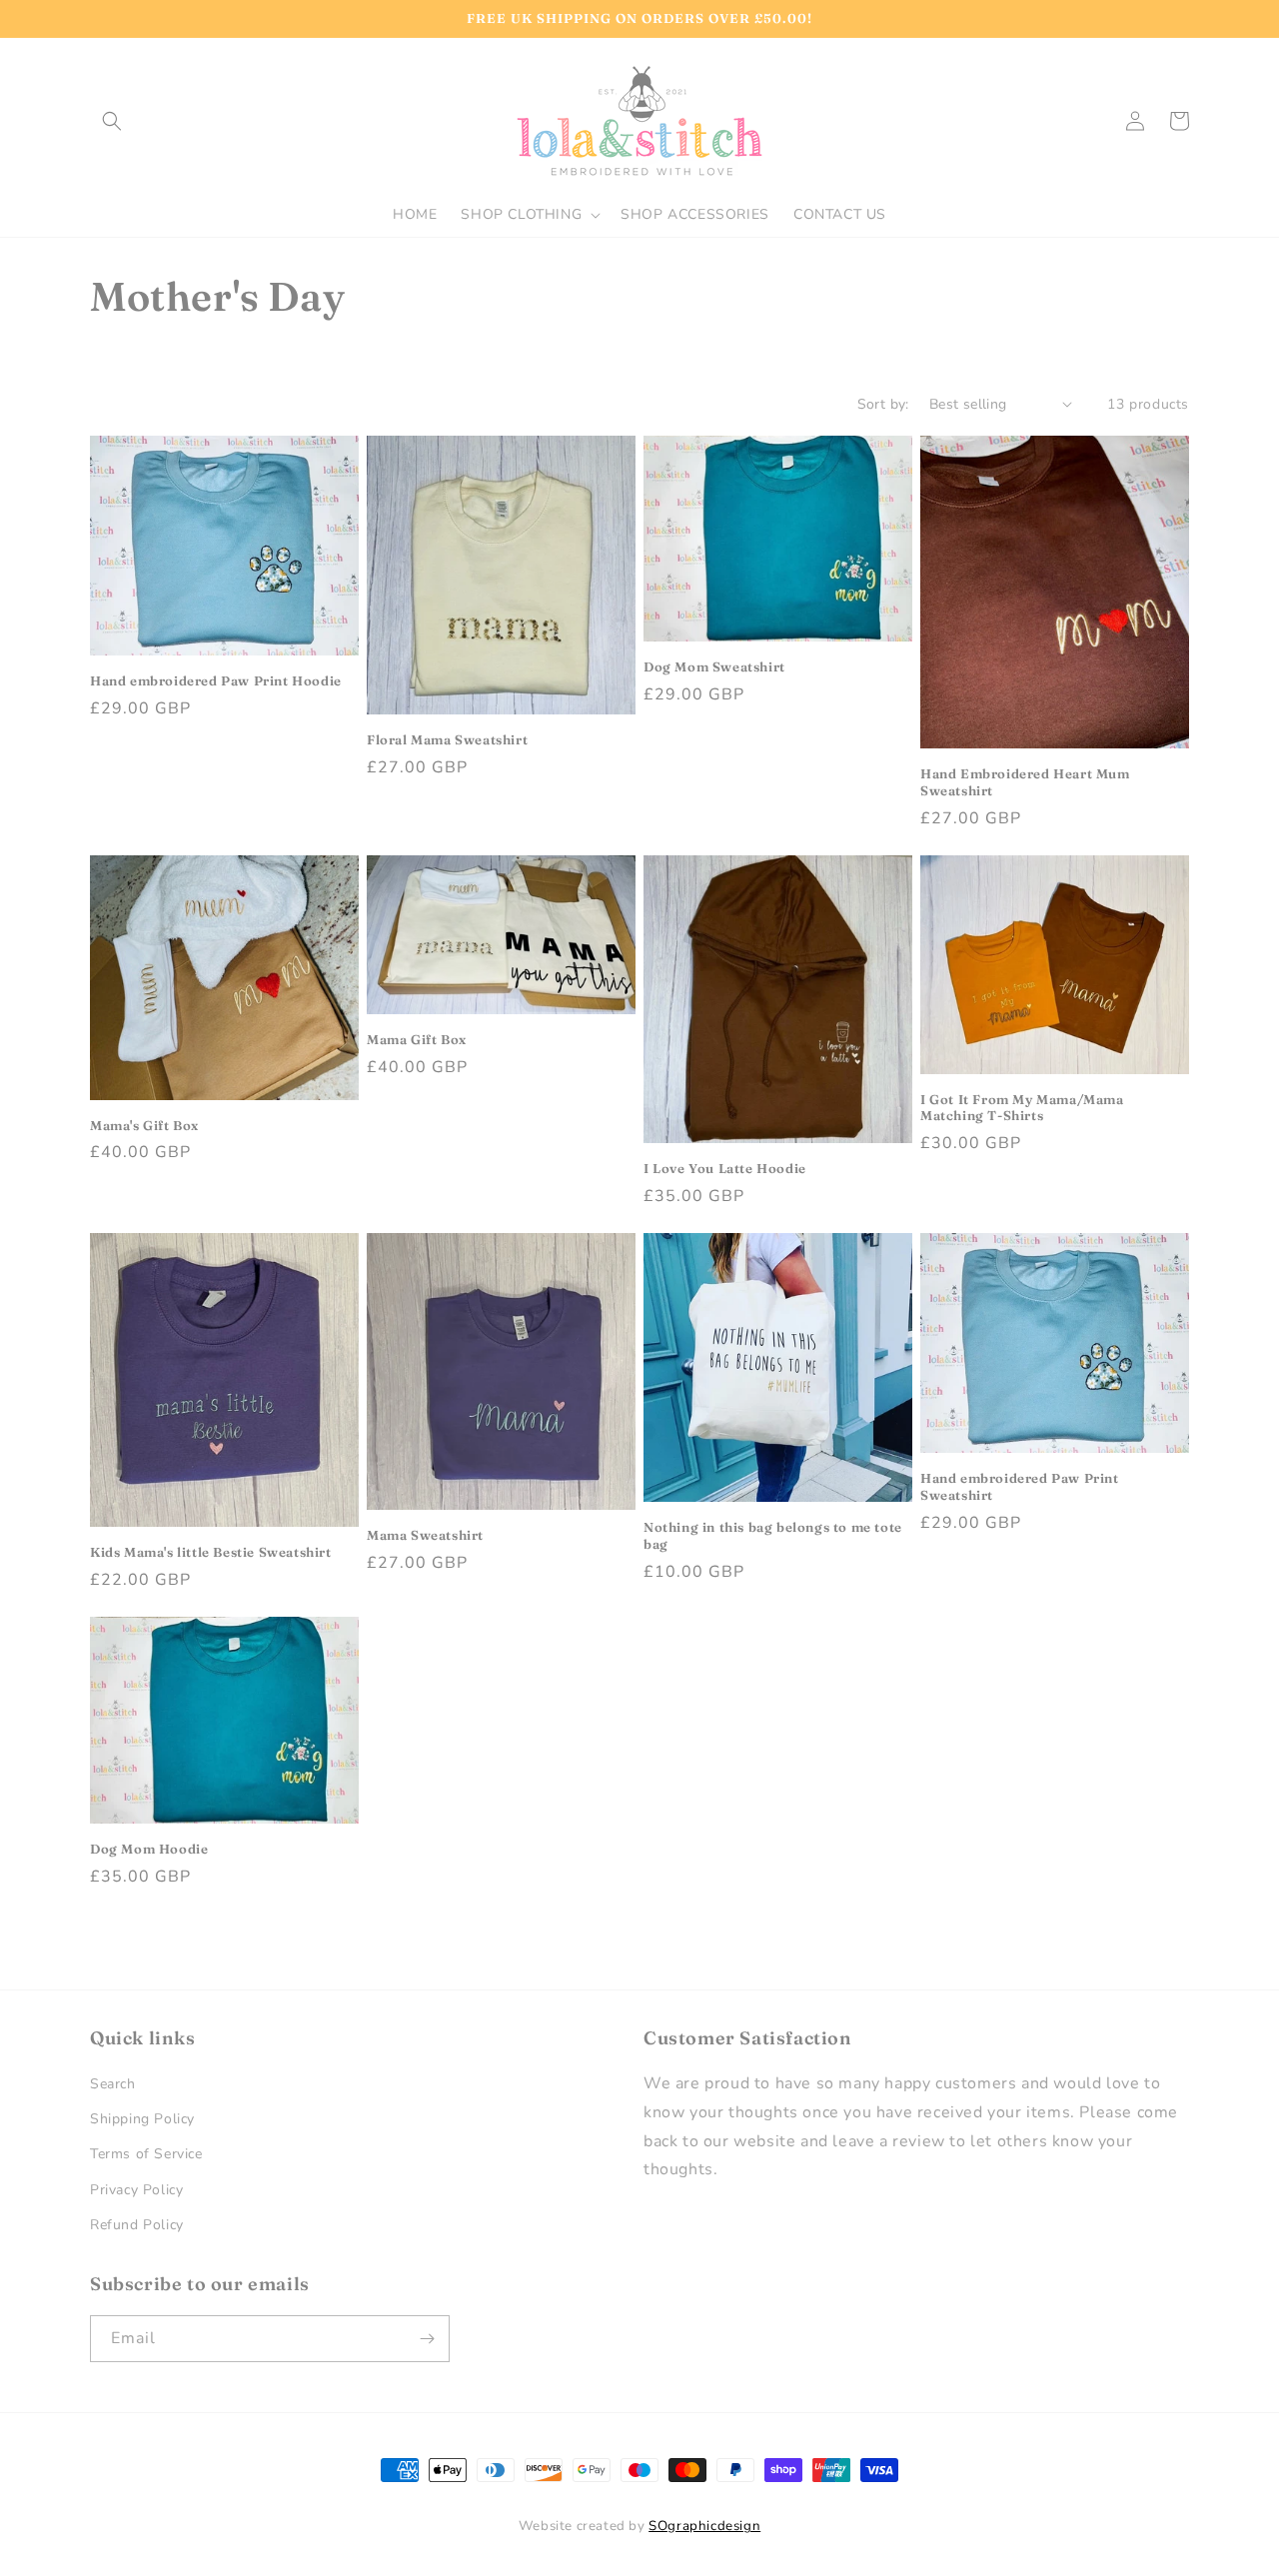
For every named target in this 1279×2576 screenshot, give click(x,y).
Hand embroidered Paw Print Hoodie (216, 680)
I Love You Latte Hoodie (725, 1168)
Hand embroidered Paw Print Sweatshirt (1020, 1486)
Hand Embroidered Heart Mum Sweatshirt (1025, 782)
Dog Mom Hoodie (149, 1849)
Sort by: (883, 404)
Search (113, 2084)
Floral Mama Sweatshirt (447, 739)
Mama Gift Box (417, 1039)
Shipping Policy (142, 2119)
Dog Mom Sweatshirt (714, 666)
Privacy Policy (136, 2190)
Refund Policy (137, 2225)
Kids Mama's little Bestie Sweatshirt (211, 1552)
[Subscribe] (427, 2339)
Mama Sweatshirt (425, 1535)
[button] (112, 121)
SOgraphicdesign (704, 2526)
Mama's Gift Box (144, 1125)
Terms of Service (146, 2154)
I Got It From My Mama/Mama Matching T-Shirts (1022, 1108)
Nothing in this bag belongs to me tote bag (773, 1535)
